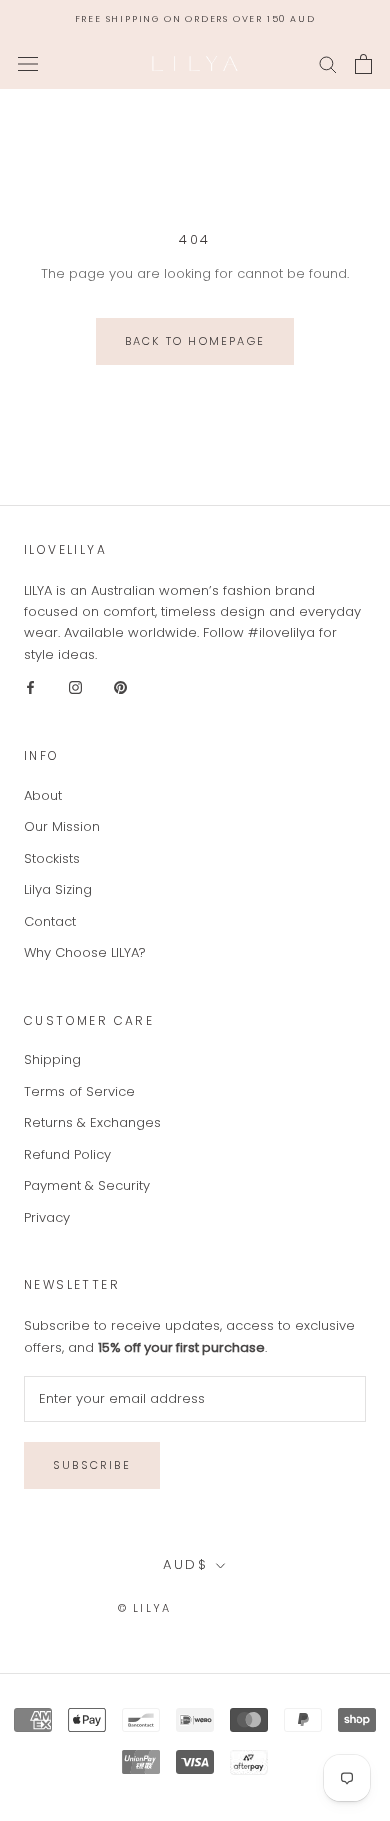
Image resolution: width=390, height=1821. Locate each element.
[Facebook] (30, 686)
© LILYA (144, 1608)
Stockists (52, 858)
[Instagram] (75, 686)
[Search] (328, 63)
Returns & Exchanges (92, 1122)
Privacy (47, 1217)
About (43, 795)
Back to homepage (195, 341)
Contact (50, 921)
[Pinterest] (120, 686)
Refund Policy (67, 1154)
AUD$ (185, 1564)
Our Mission (62, 826)
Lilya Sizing (58, 889)
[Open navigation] (28, 64)
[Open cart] (363, 64)
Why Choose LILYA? (85, 952)
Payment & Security (87, 1185)
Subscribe (92, 1465)
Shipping (52, 1059)
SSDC (254, 1607)
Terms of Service (79, 1091)
